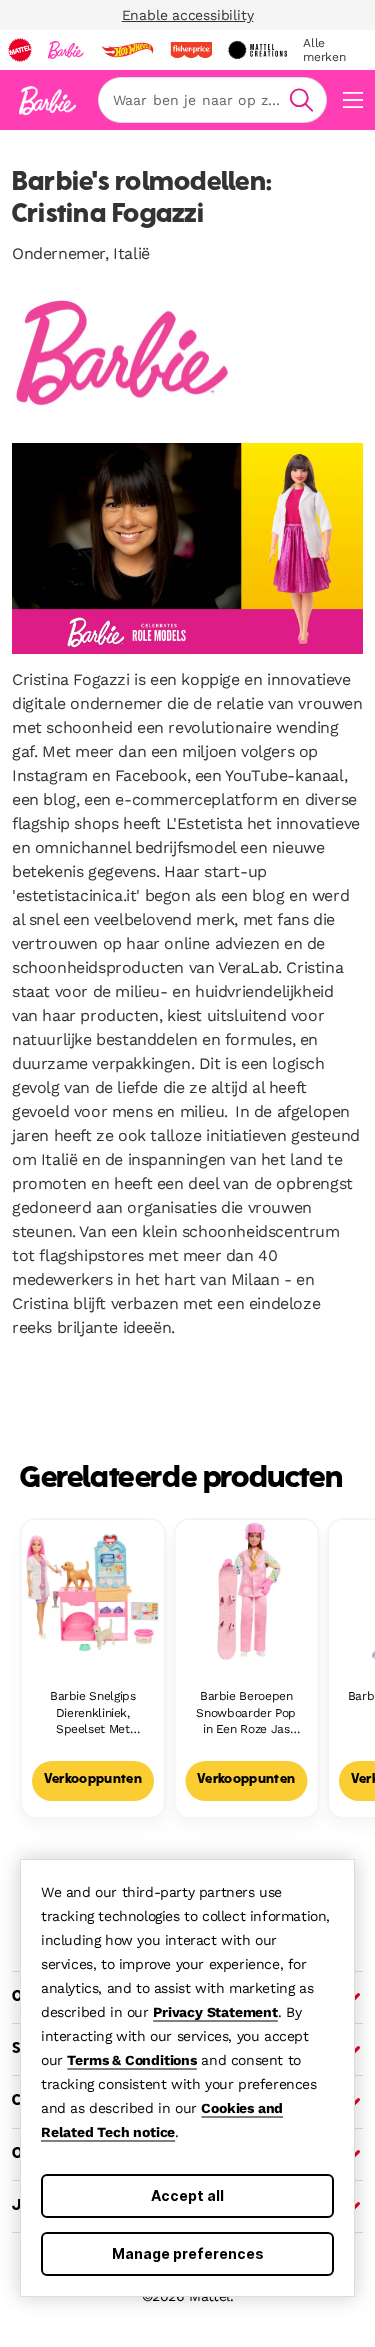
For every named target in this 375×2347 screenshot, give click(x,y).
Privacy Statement (215, 2012)
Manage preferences (188, 2253)
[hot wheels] (127, 50)
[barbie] (66, 50)
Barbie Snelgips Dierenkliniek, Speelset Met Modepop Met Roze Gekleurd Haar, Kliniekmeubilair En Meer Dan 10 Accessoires (92, 1713)
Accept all (187, 2195)
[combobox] (212, 100)
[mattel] (20, 50)
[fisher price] (191, 50)
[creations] (257, 50)
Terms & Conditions (131, 2060)
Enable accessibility (188, 15)
